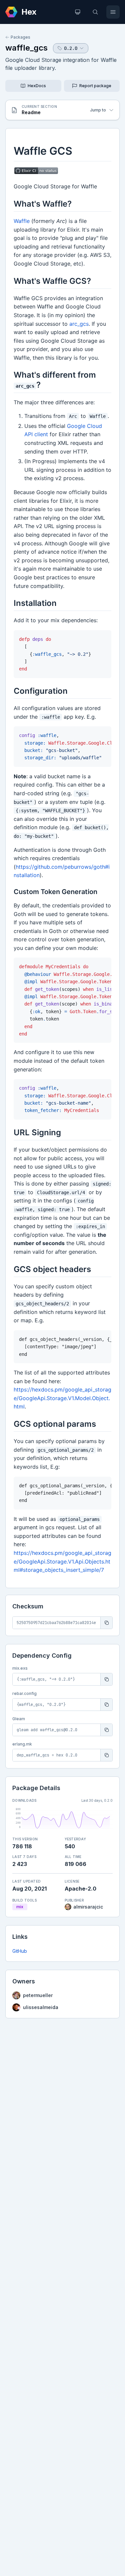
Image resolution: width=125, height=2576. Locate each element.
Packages (20, 37)
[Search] (95, 12)
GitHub (20, 1951)
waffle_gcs (26, 48)
